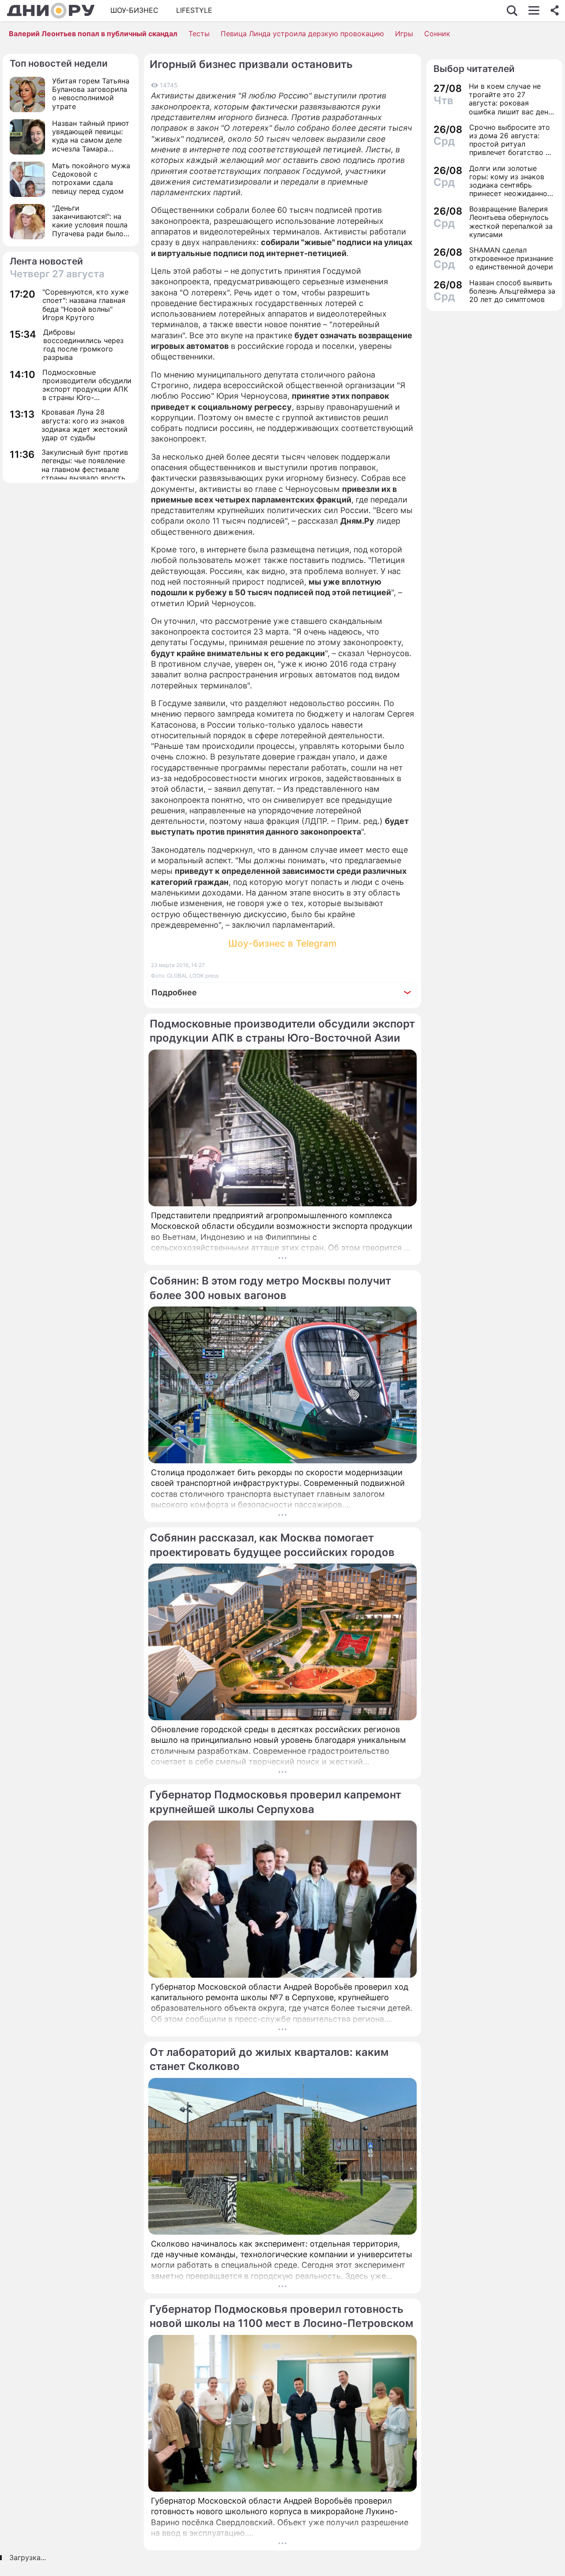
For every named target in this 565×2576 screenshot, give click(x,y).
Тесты (199, 34)
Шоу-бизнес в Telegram (282, 943)
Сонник (437, 34)
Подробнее (174, 992)
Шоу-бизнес (134, 10)
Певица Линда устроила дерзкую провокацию (302, 34)
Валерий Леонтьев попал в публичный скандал (93, 34)
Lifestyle (194, 10)
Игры (404, 34)
